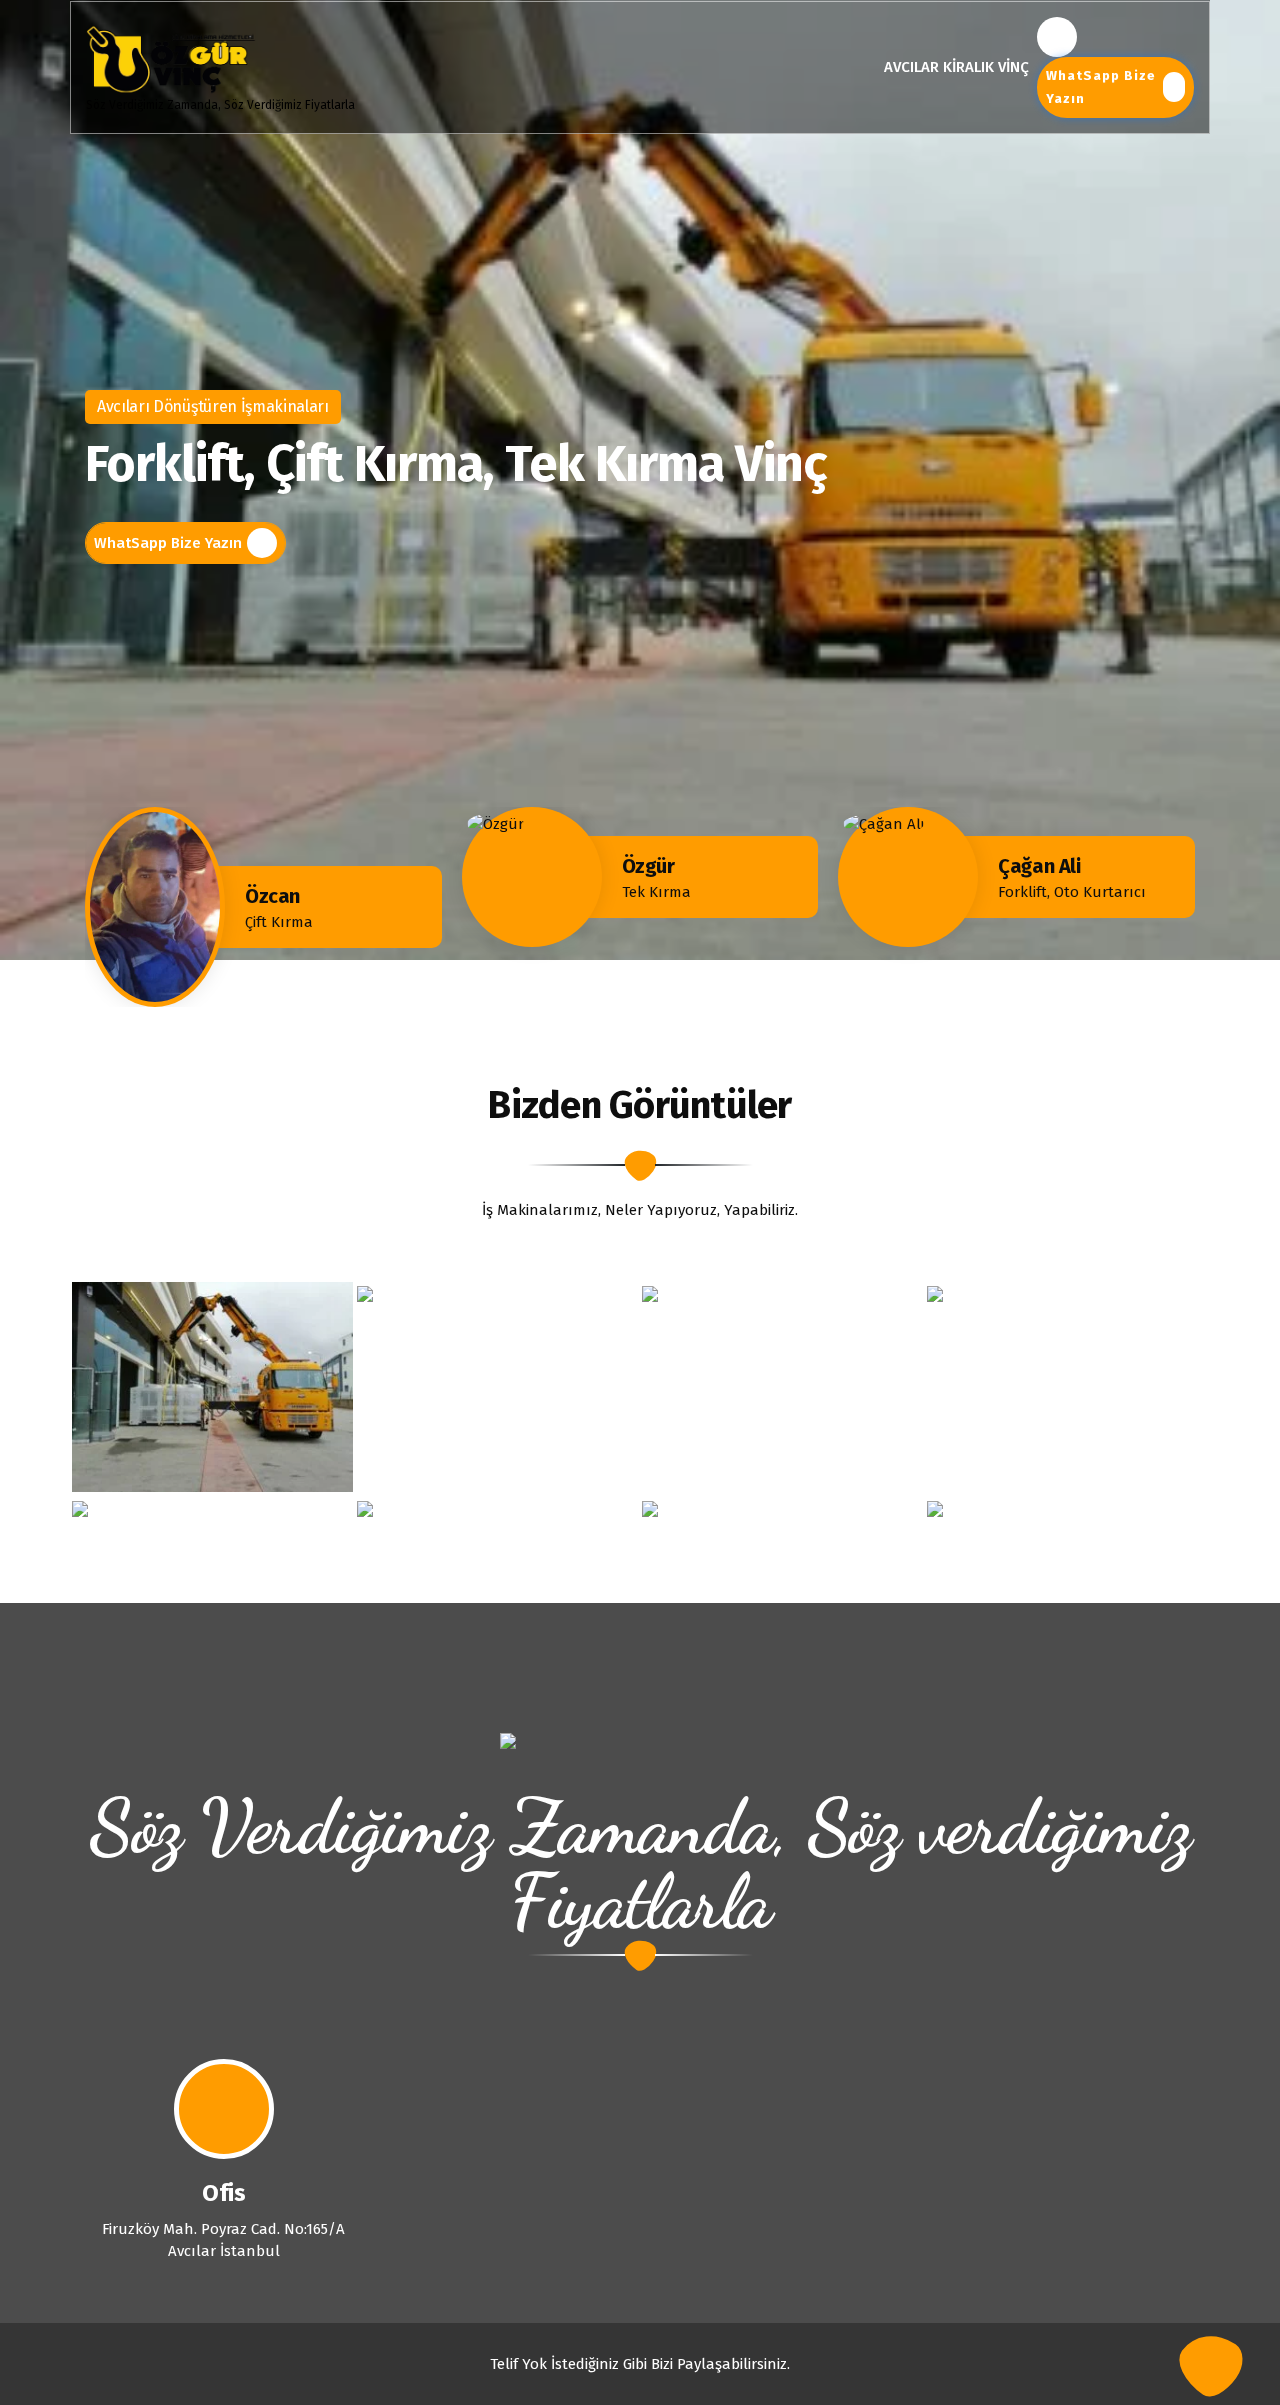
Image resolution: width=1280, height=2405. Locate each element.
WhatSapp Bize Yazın (1101, 87)
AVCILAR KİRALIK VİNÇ (956, 67)
